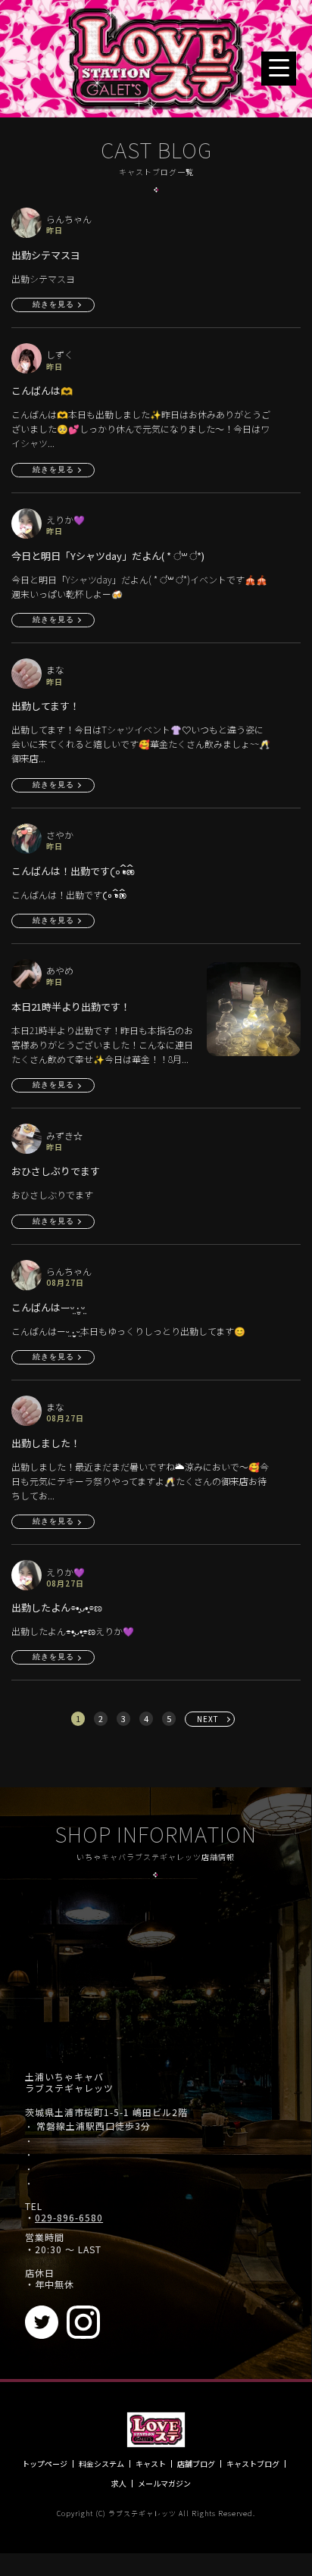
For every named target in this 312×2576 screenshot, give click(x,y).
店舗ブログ (196, 2464)
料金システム (101, 2464)
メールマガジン (164, 2484)
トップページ (45, 2464)
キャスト (151, 2464)
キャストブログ (253, 2464)
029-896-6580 (69, 2218)
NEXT (208, 1719)
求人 (119, 2484)
